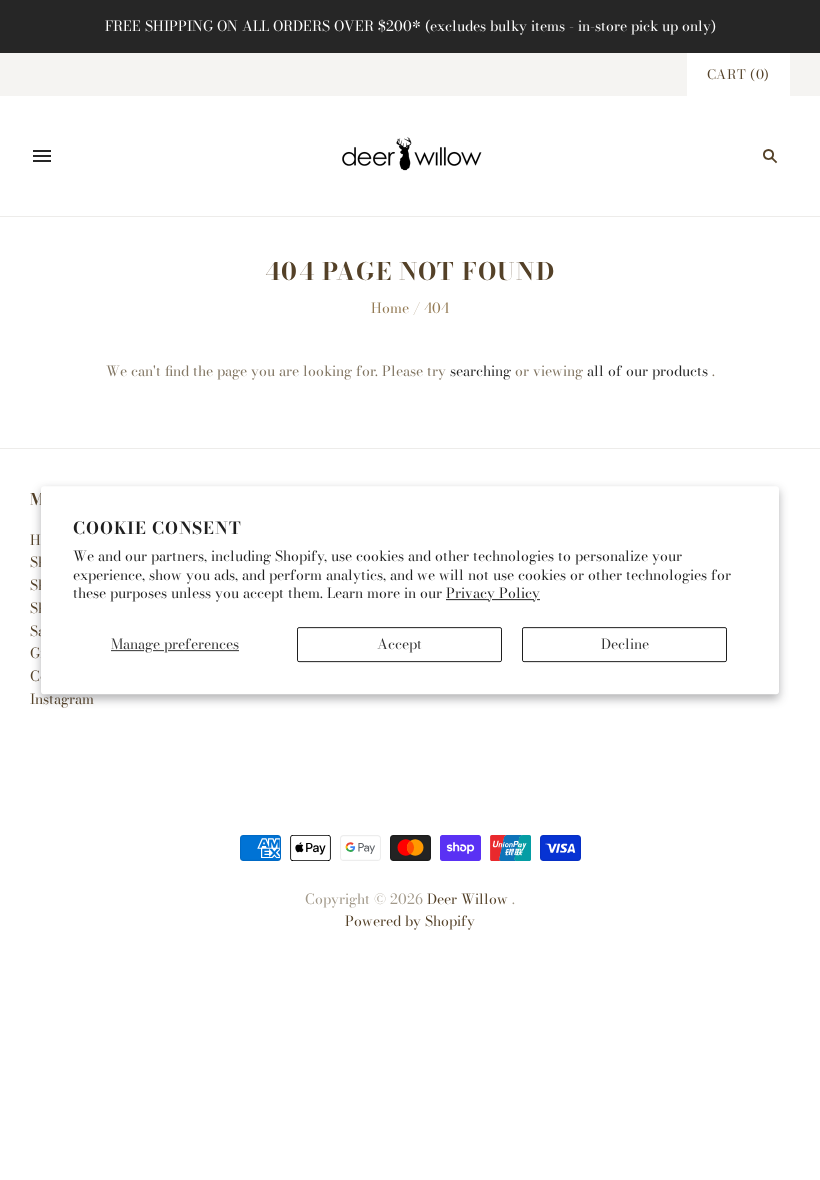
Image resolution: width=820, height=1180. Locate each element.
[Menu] (42, 156)
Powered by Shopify (410, 921)
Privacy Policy (493, 593)
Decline (625, 644)
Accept (399, 644)
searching (480, 371)
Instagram (62, 699)
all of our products (647, 371)
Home (390, 308)
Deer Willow (467, 899)
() (738, 74)
